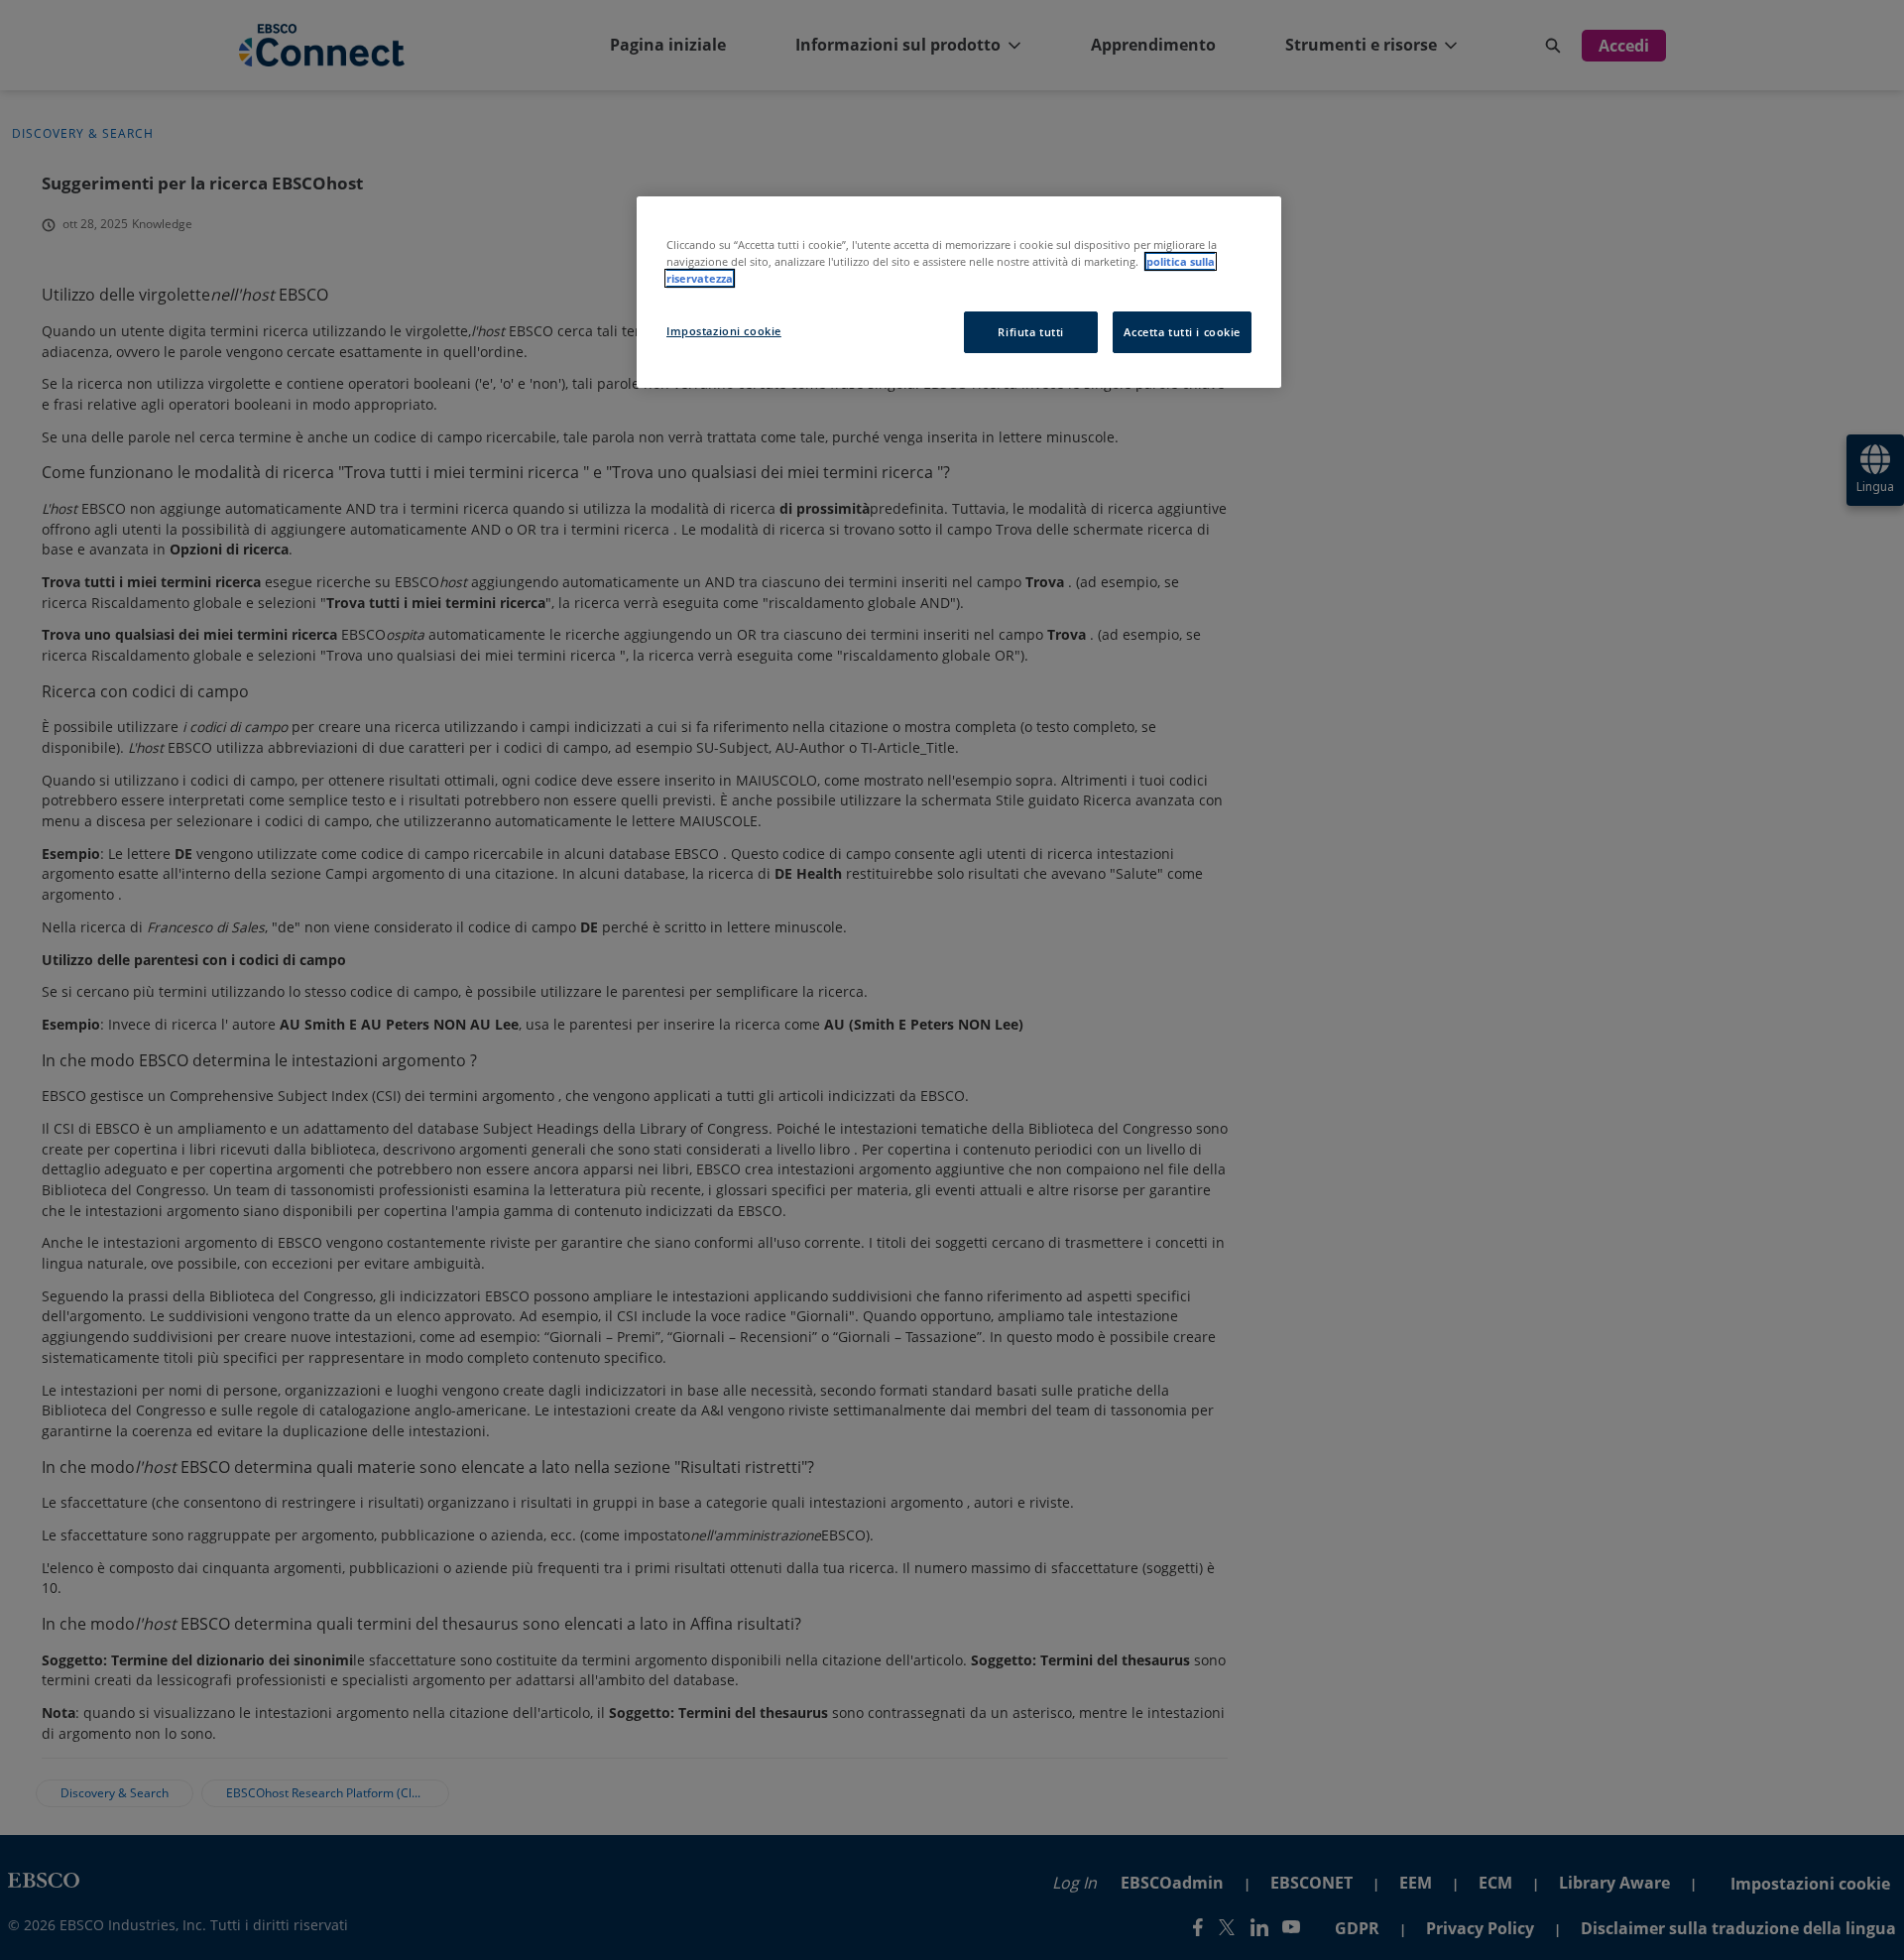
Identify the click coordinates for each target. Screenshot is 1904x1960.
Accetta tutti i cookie (1182, 332)
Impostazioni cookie (724, 331)
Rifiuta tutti (1030, 332)
